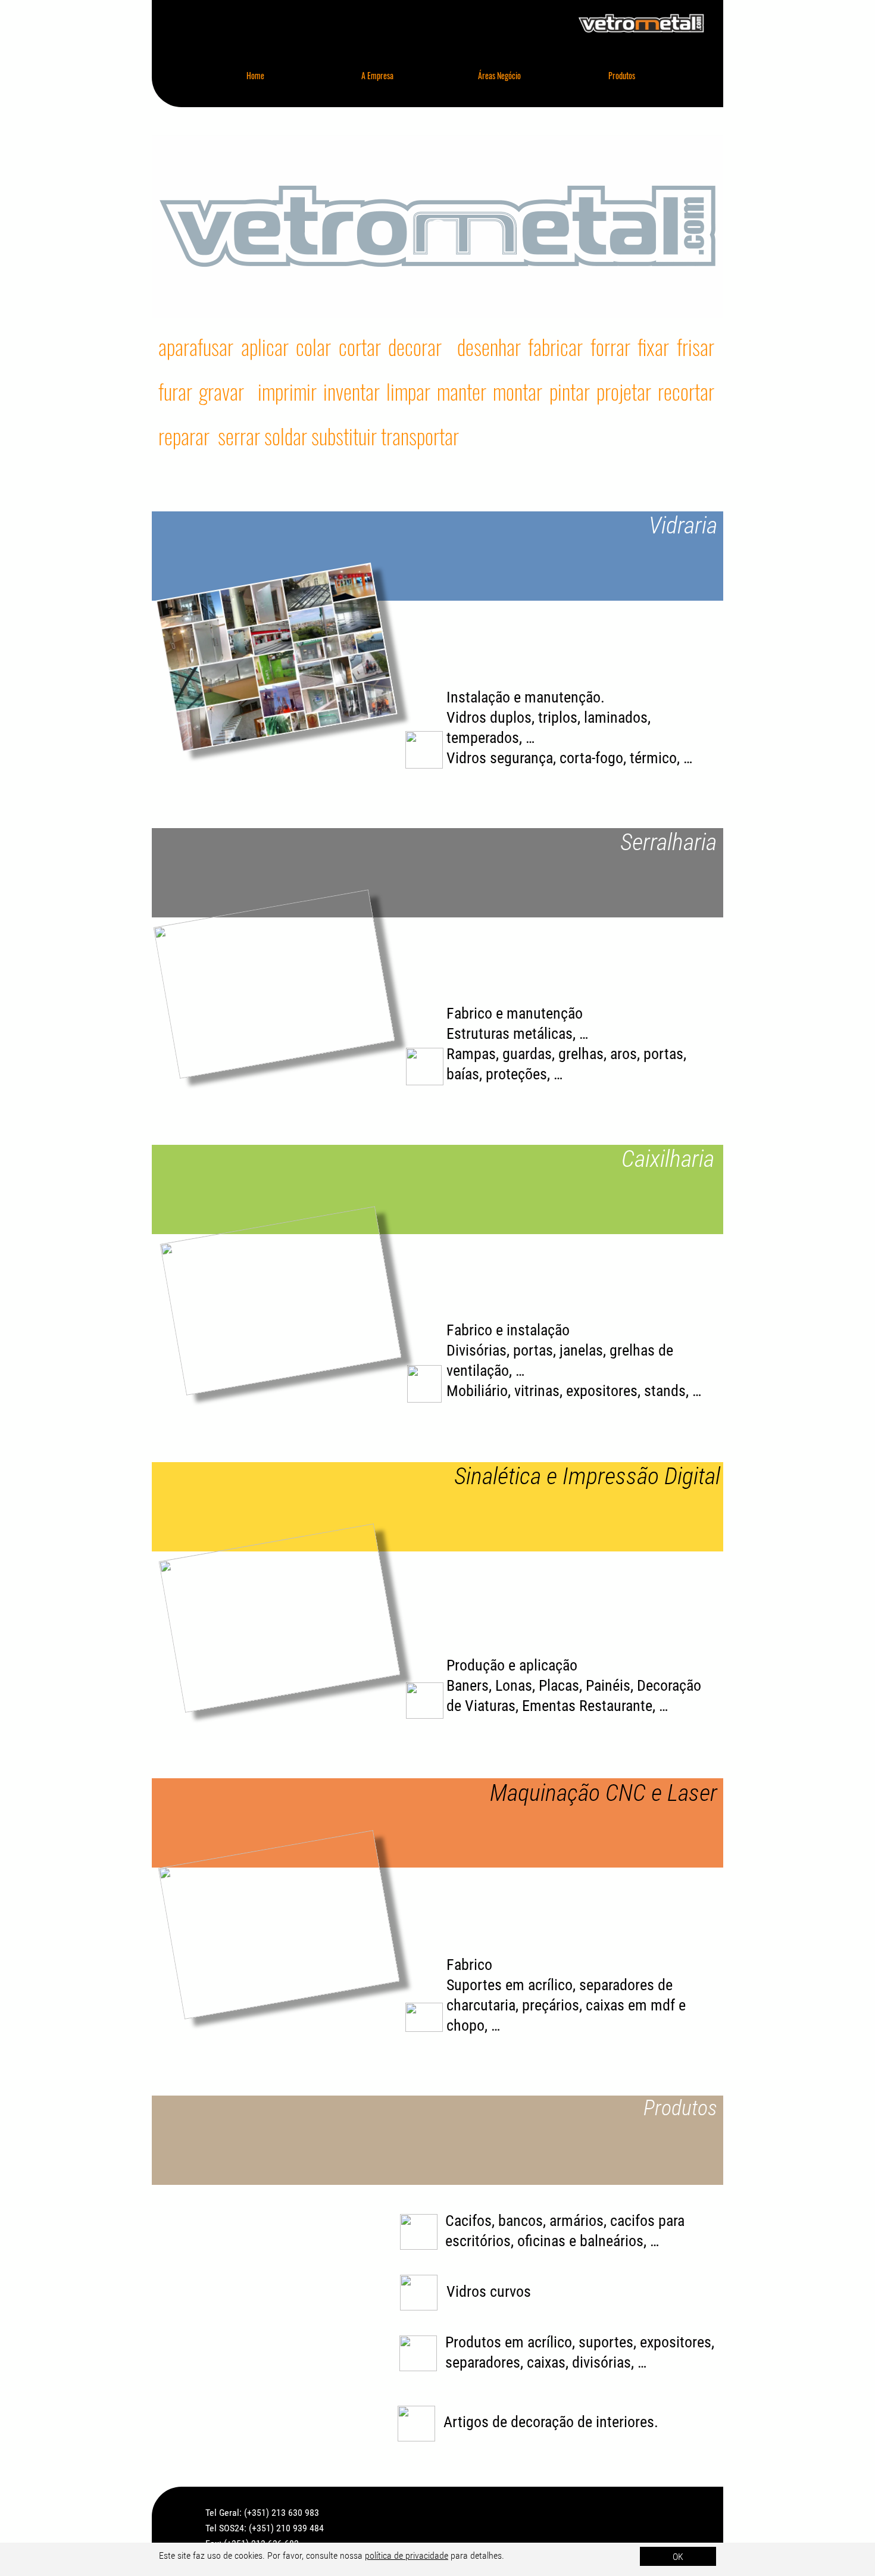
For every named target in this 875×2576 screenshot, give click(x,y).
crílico (553, 2342)
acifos (473, 2221)
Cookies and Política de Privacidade (620, 2568)
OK (678, 2557)
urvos (514, 2291)
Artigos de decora (498, 2422)
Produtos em (486, 2342)
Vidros (468, 2291)
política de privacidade (407, 2555)
